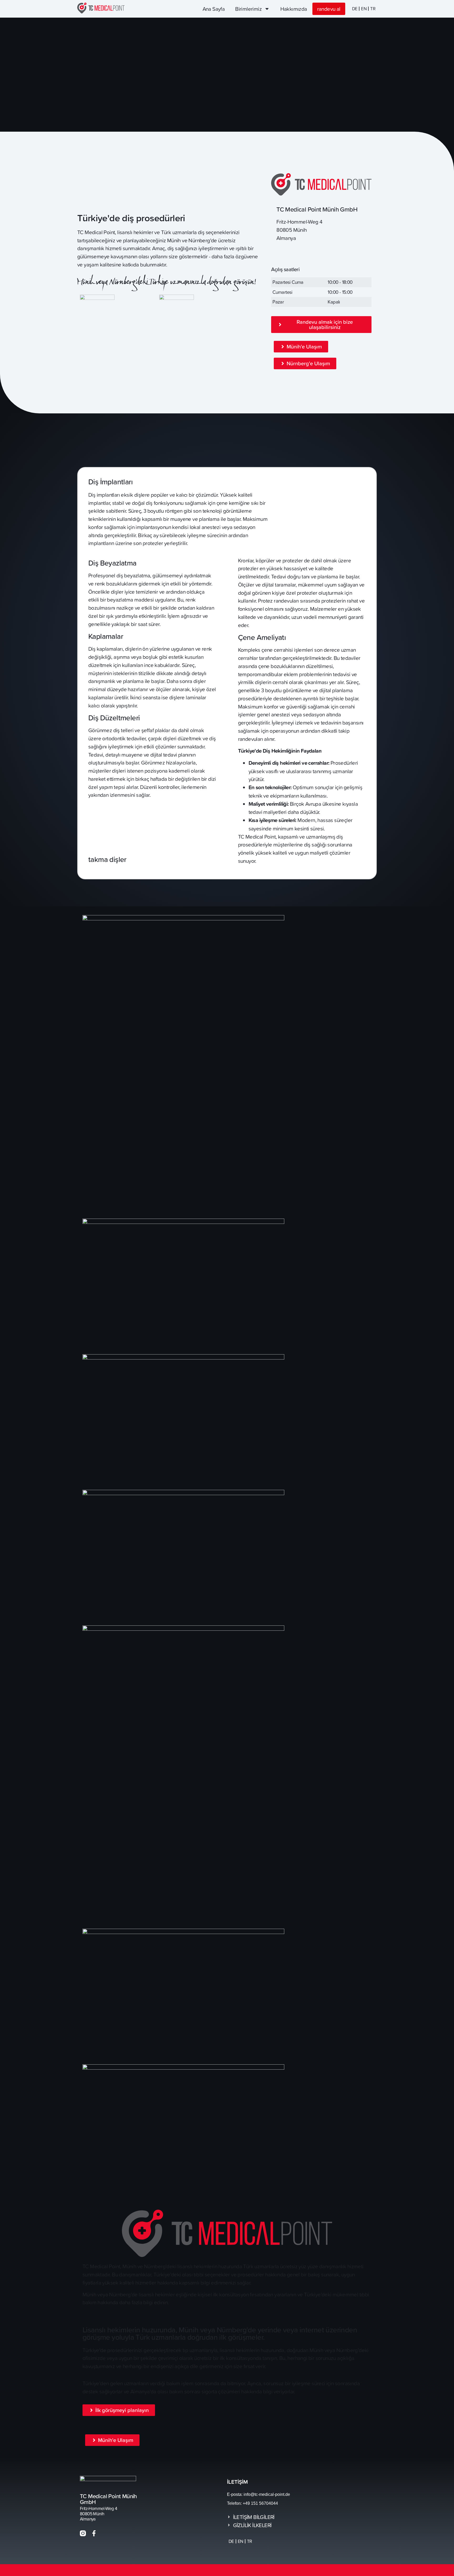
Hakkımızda (294, 9)
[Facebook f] (94, 2533)
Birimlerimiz (248, 9)
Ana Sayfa (214, 9)
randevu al (329, 9)
